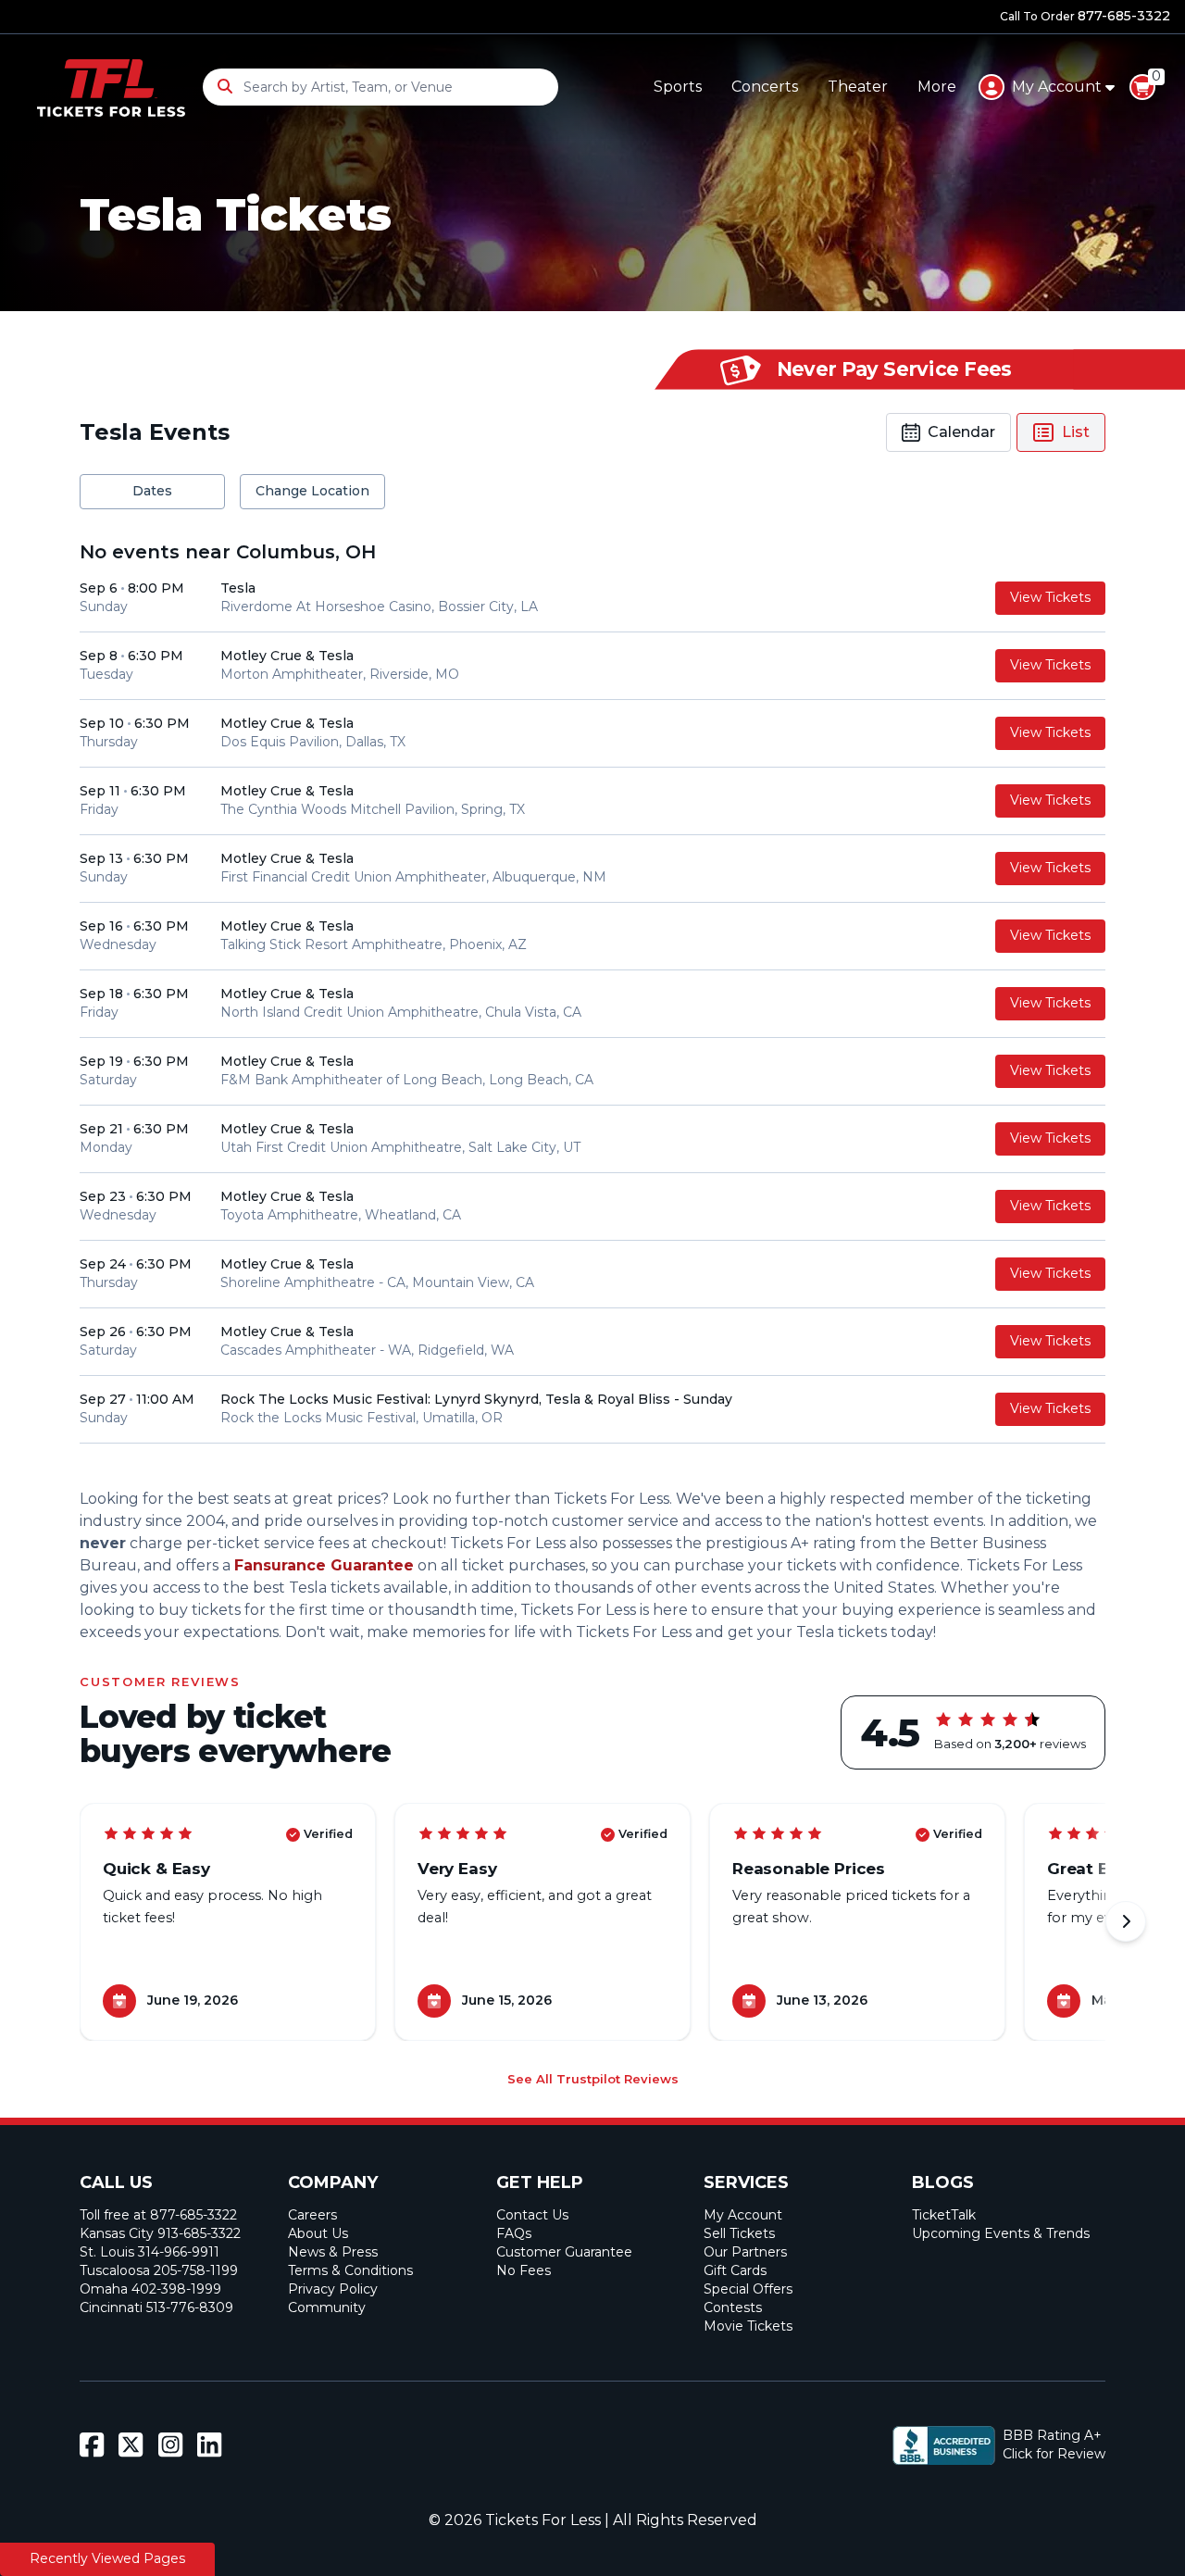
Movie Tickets (748, 2326)
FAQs (514, 2233)
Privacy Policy (333, 2289)
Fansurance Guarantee (324, 1565)
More (937, 87)
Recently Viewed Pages (107, 2558)
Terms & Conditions (350, 2270)
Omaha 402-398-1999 (150, 2289)
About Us (318, 2233)
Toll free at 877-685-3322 (158, 2215)
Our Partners (745, 2252)
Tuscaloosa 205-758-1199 (159, 2270)
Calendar (961, 432)
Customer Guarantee (564, 2252)
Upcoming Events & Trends (1001, 2233)
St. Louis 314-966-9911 (150, 2252)
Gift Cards (735, 2270)
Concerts (765, 87)
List (1076, 432)
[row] (592, 599)
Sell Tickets (739, 2233)
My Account (743, 2215)
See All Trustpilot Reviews (593, 2079)
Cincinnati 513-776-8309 (156, 2307)
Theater (858, 87)
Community (327, 2307)
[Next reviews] (1126, 1921)
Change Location (312, 491)
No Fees (524, 2270)
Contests (733, 2307)
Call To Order (1085, 16)
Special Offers (748, 2289)
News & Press (333, 2252)
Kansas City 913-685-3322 (160, 2233)
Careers (312, 2215)
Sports (678, 87)
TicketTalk (944, 2215)
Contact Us (532, 2215)
